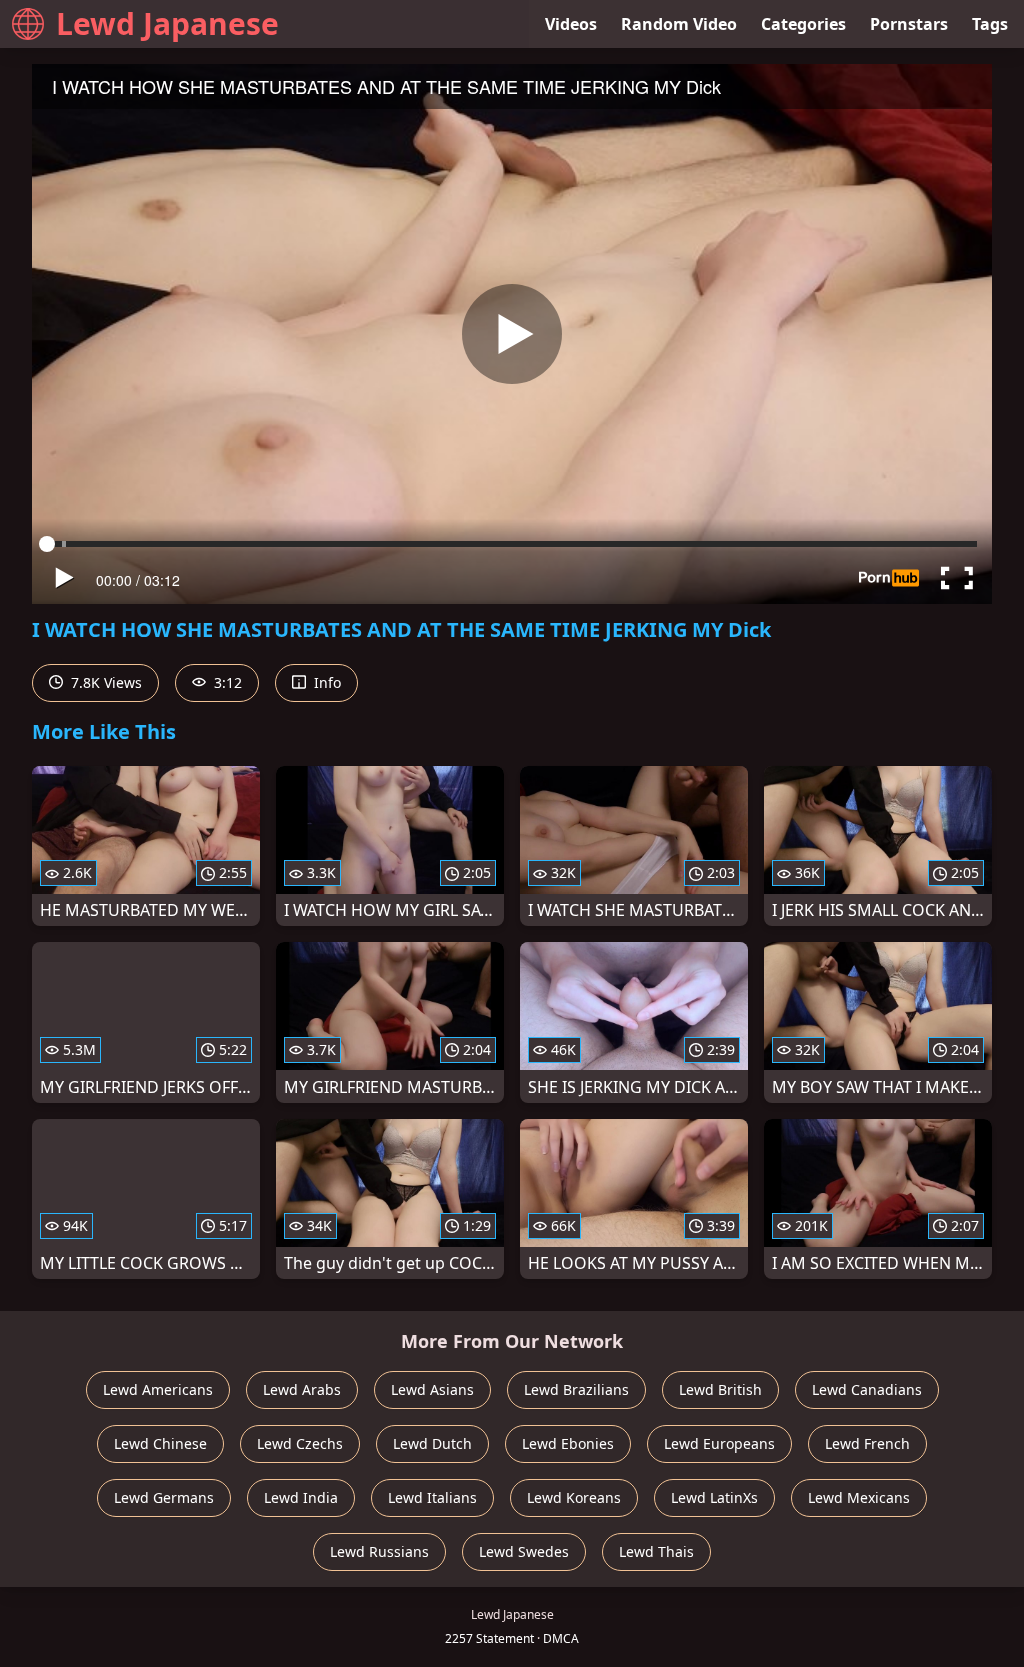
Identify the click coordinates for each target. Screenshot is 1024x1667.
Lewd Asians (432, 1389)
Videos (571, 24)
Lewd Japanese (167, 23)
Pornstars (909, 24)
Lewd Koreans (574, 1497)
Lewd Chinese (160, 1443)
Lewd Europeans (719, 1443)
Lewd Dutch (432, 1443)
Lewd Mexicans (859, 1497)
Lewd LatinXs (714, 1497)
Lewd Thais (656, 1551)
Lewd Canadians (867, 1389)
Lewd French (867, 1443)
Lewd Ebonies (568, 1443)
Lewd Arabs (302, 1389)
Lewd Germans (164, 1497)
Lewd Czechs (300, 1443)
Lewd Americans (158, 1389)
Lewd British (720, 1389)
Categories (803, 24)
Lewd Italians (432, 1497)
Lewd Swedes (524, 1551)
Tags (990, 24)
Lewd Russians (379, 1551)
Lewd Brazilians (576, 1389)
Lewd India (301, 1497)
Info (325, 682)
